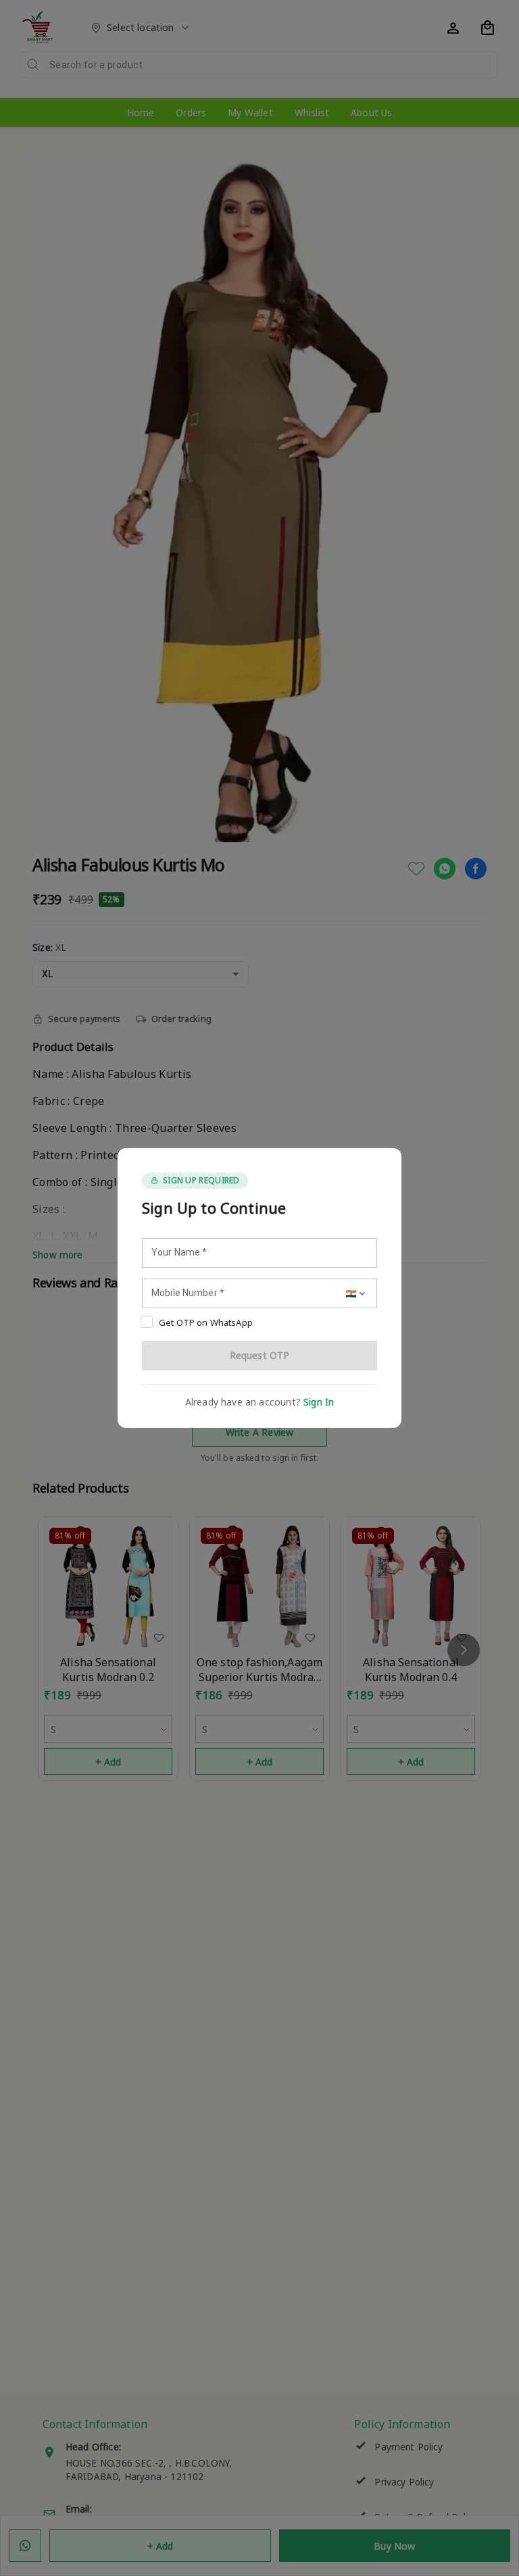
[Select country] (357, 1293)
